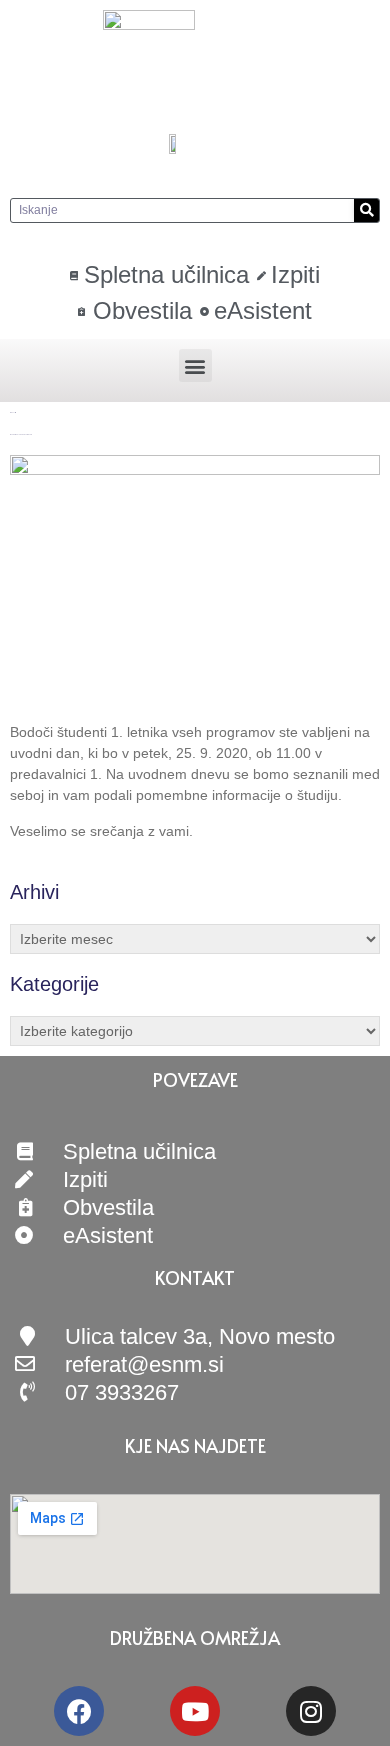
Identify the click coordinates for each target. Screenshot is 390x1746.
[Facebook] (79, 1711)
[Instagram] (311, 1711)
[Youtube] (195, 1711)
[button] (195, 365)
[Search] (366, 210)
